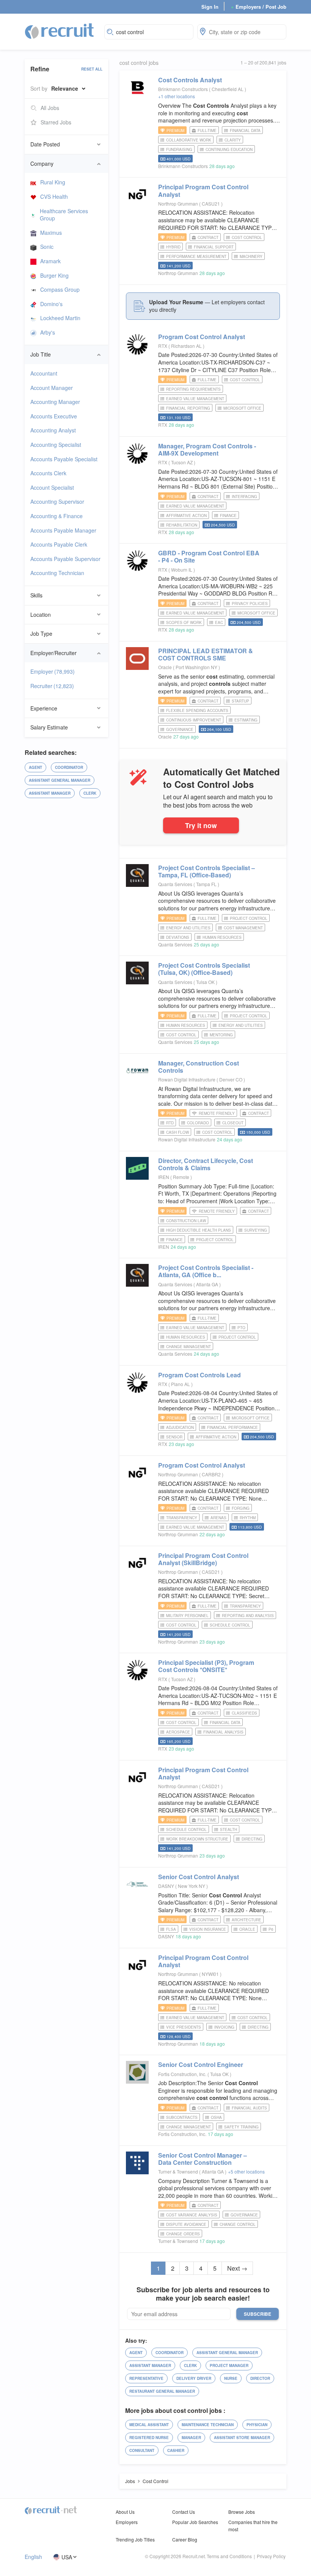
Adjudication (180, 1427)
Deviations (178, 937)
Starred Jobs (56, 122)
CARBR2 (212, 1474)
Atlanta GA (208, 1284)
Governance (180, 729)
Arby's (48, 332)
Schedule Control (230, 1625)
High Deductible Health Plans (199, 1230)
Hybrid (173, 247)
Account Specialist (52, 487)
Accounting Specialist (56, 445)
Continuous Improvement (194, 720)
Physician (257, 2425)
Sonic (47, 247)
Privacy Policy (271, 2556)
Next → (237, 2268)
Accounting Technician (57, 573)
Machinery (251, 256)
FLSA (171, 1929)
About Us (125, 2512)
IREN (164, 1177)
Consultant (142, 2450)
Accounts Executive (54, 416)
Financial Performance (232, 1427)
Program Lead (199, 1375)
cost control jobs (139, 63)
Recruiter (52, 686)
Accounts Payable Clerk (59, 544)
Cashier (176, 2450)
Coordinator (69, 767)
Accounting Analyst (53, 430)
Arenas (218, 1518)
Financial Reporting (188, 408)
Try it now (201, 825)
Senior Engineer (201, 2064)
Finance (228, 516)
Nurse (231, 2378)
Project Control (249, 918)
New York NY (192, 1886)
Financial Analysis (223, 1732)
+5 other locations (246, 2171)
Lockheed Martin (60, 318)
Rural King (53, 182)
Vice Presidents (184, 2027)
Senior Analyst (199, 1877)
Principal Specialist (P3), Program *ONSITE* (206, 1666)
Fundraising (179, 149)
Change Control (238, 2224)
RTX (163, 346)
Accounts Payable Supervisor (65, 559)
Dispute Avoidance (186, 2224)
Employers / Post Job (259, 7)
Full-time (207, 130)
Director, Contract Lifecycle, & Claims (206, 1164)
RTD (170, 1123)
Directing (252, 1839)
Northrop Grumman (178, 204)
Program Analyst (202, 337)
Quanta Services (175, 884)
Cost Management (243, 928)
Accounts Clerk (48, 473)
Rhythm (248, 1518)
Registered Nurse (149, 2438)
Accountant (44, 373)
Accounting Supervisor (57, 501)
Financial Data (245, 130)
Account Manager (52, 388)
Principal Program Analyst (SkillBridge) (203, 1559)
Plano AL (181, 1384)
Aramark (50, 261)
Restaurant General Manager (162, 2391)
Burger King (54, 275)
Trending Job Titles (135, 2539)
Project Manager (229, 2365)
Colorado (198, 1123)
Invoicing (224, 2027)
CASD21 (211, 1572)
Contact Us (184, 2512)
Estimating (246, 720)
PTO (241, 1328)
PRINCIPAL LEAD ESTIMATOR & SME (206, 654)
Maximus (51, 233)
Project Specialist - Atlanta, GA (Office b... (206, 1271)
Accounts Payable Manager (63, 530)
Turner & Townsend (178, 2171)
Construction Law (186, 1221)
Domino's (51, 304)
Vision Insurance (208, 1929)
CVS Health (54, 196)
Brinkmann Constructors (183, 89)
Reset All (92, 69)
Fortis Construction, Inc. (182, 2074)
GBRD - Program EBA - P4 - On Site (209, 556)
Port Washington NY (197, 667)
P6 (271, 1929)
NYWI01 (211, 1974)
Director (260, 2378)
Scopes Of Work (184, 622)
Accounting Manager (55, 402)
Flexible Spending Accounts (197, 710)
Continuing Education (229, 149)
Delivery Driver (194, 2378)
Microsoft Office (242, 408)
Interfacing (244, 497)
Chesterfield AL (228, 89)
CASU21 (211, 204)
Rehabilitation (182, 525)
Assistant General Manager (60, 780)
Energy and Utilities (188, 928)
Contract (208, 237)
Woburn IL (182, 570)
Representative (146, 2378)
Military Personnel (187, 1616)
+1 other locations (177, 96)
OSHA (216, 2117)
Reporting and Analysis (248, 1616)
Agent (35, 767)
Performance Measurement (196, 256)
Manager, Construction (199, 1067)
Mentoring (221, 1035)
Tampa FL (207, 884)
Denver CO (231, 1079)
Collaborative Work (189, 140)
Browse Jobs (242, 2512)
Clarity (233, 140)
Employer (53, 671)
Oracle (165, 667)
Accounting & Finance (57, 516)
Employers (127, 2522)
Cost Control (247, 237)
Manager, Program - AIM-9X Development (207, 450)
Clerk (90, 793)
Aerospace (178, 1732)
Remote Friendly (217, 1113)
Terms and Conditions (229, 2556)
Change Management (188, 1347)
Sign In (210, 7)
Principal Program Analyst (203, 190)
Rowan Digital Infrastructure (187, 1079)
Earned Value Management (195, 399)
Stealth (229, 1829)
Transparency (182, 1518)
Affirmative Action (186, 516)
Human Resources (222, 937)
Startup (240, 701)
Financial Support (214, 247)
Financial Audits (249, 2108)
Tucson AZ (182, 462)
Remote (182, 1177)
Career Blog (185, 2539)
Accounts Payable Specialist (64, 459)
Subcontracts (182, 2117)
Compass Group (60, 289)
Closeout (233, 1123)
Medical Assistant (149, 2425)
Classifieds (244, 1713)
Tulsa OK (206, 982)
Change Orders (183, 2234)
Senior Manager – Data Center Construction (203, 2159)
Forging (241, 1508)
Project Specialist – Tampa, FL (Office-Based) (207, 871)
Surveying (256, 1230)
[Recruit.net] (60, 31)
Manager (191, 2438)
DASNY (166, 1886)
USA (67, 2557)
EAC (219, 622)
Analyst (190, 80)
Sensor (174, 1437)
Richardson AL (187, 346)
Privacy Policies (250, 604)
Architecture (247, 1920)
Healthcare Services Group (64, 215)
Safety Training (241, 2127)
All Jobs (50, 108)
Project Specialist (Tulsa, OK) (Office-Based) (204, 969)
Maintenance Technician (208, 2425)
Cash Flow (177, 1132)
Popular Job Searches (195, 2522)
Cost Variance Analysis (192, 2215)
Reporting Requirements (193, 389)
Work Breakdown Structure (197, 1839)
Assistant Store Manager (242, 2438)
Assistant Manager (50, 793)
